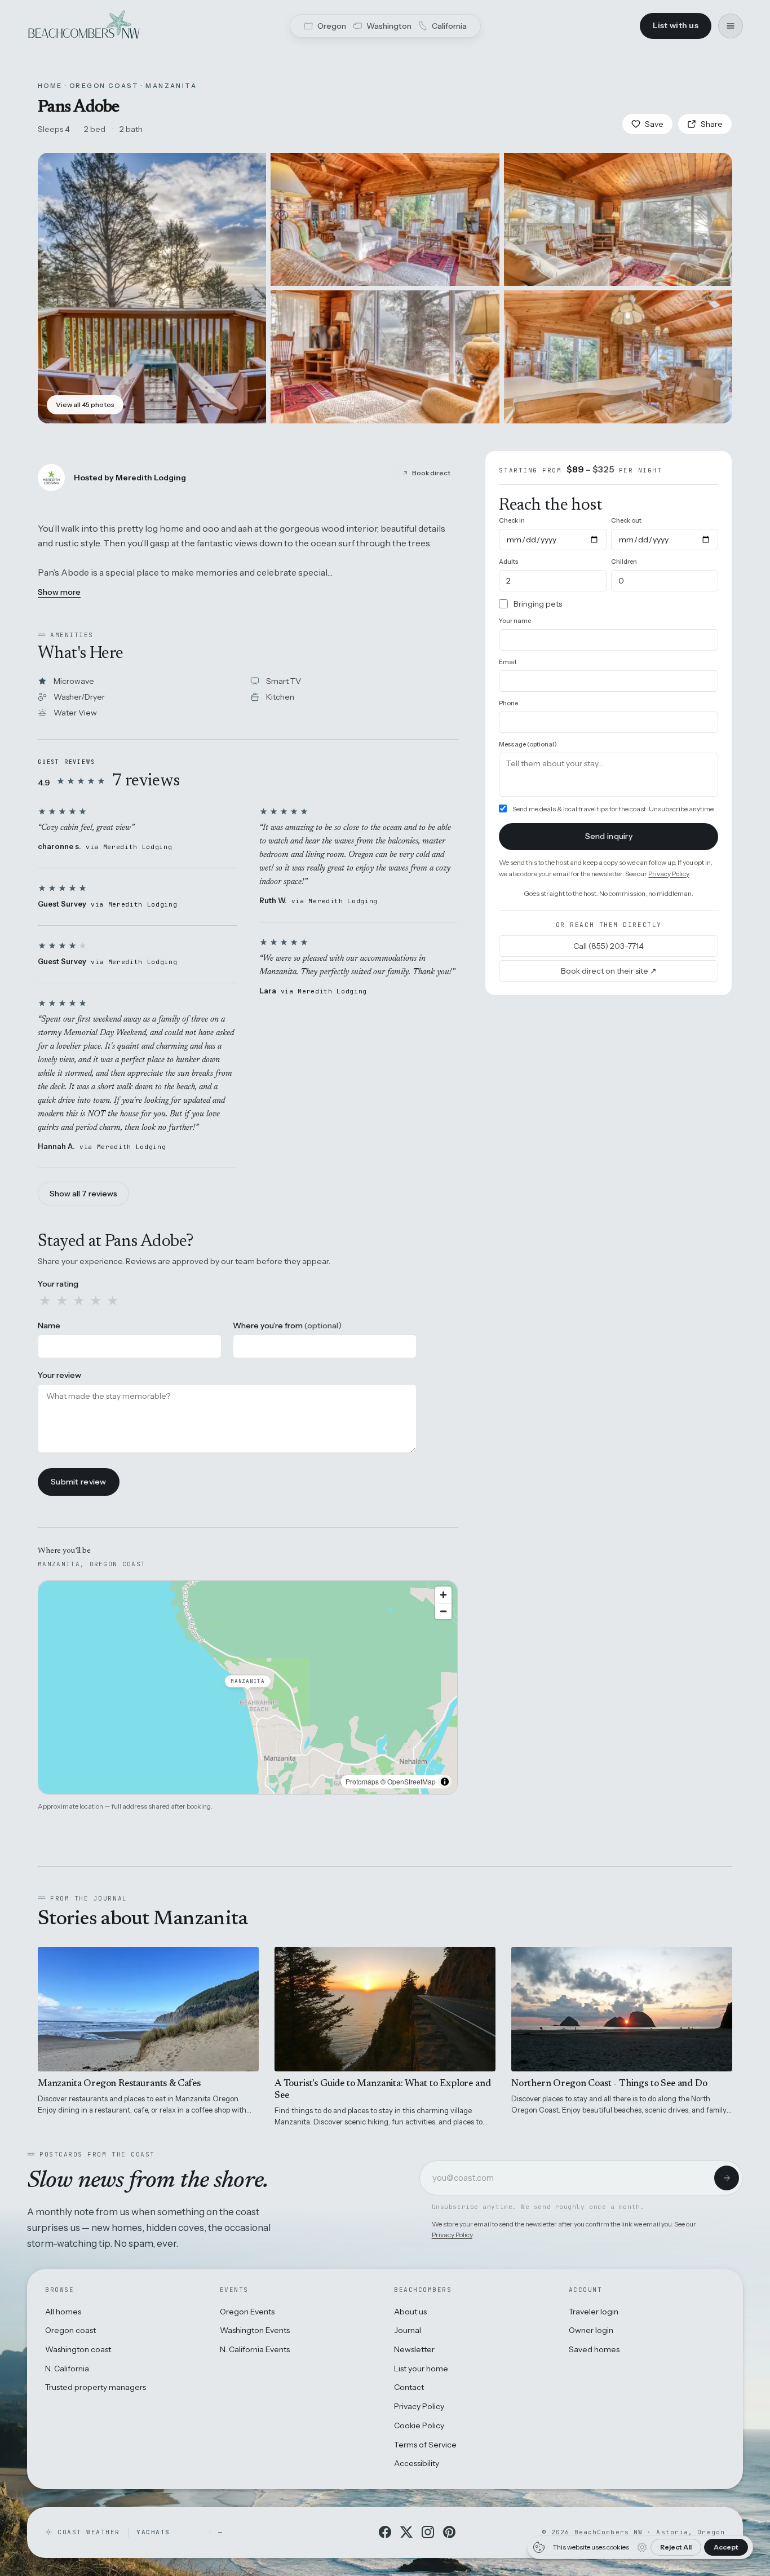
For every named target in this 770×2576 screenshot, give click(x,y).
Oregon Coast (104, 86)
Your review (59, 1375)
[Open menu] (731, 26)
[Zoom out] (443, 1611)
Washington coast (78, 2349)
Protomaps (362, 1781)
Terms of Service (425, 2445)
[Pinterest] (449, 2532)
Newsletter (414, 2349)
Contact (409, 2387)
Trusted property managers (96, 2387)
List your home (421, 2369)
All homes (63, 2312)
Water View (75, 713)
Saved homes (594, 2349)
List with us (676, 25)
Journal (408, 2330)
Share (712, 124)
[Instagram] (428, 2532)
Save (654, 124)
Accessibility (417, 2463)
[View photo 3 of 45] (618, 219)
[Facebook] (385, 2532)
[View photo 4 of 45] (385, 357)
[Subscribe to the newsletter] (727, 2178)
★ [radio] (45, 1301)
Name (49, 1325)
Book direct (431, 473)
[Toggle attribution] (445, 1782)
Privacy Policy (669, 873)
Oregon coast (70, 2330)
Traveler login (594, 2312)
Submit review (79, 1482)
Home (50, 86)
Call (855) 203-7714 (609, 945)
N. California (67, 2369)
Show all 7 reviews (83, 1194)
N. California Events (255, 2349)
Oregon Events (247, 2312)
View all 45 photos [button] (85, 405)
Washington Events (255, 2330)
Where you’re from (287, 1325)
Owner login (591, 2330)
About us (410, 2312)
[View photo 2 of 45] (385, 219)
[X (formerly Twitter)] (406, 2532)
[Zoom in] (443, 1595)
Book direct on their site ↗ (609, 970)
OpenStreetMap (411, 1781)
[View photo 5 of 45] (618, 357)
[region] (248, 1687)
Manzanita (171, 86)
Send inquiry (609, 836)
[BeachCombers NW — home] (83, 26)
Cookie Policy (419, 2425)
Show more (59, 592)
